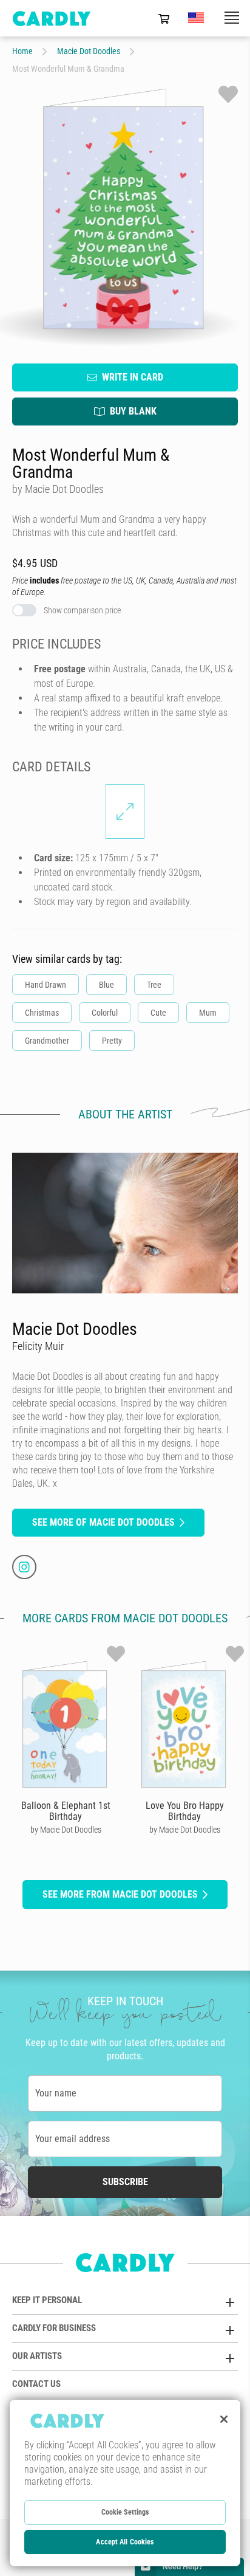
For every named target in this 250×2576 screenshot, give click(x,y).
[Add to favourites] (228, 94)
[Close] (224, 2419)
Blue (106, 985)
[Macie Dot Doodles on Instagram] (24, 1567)
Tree (154, 985)
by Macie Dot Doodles (66, 1830)
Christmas (42, 1013)
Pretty (112, 1041)
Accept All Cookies (125, 2542)
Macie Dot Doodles (89, 51)
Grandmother (47, 1041)
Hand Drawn (46, 985)
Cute (158, 1013)
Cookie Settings (125, 2512)
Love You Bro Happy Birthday (185, 1811)
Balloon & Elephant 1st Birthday (66, 1811)
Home (22, 51)
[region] (125, 2483)
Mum (208, 1013)
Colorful (105, 1013)
